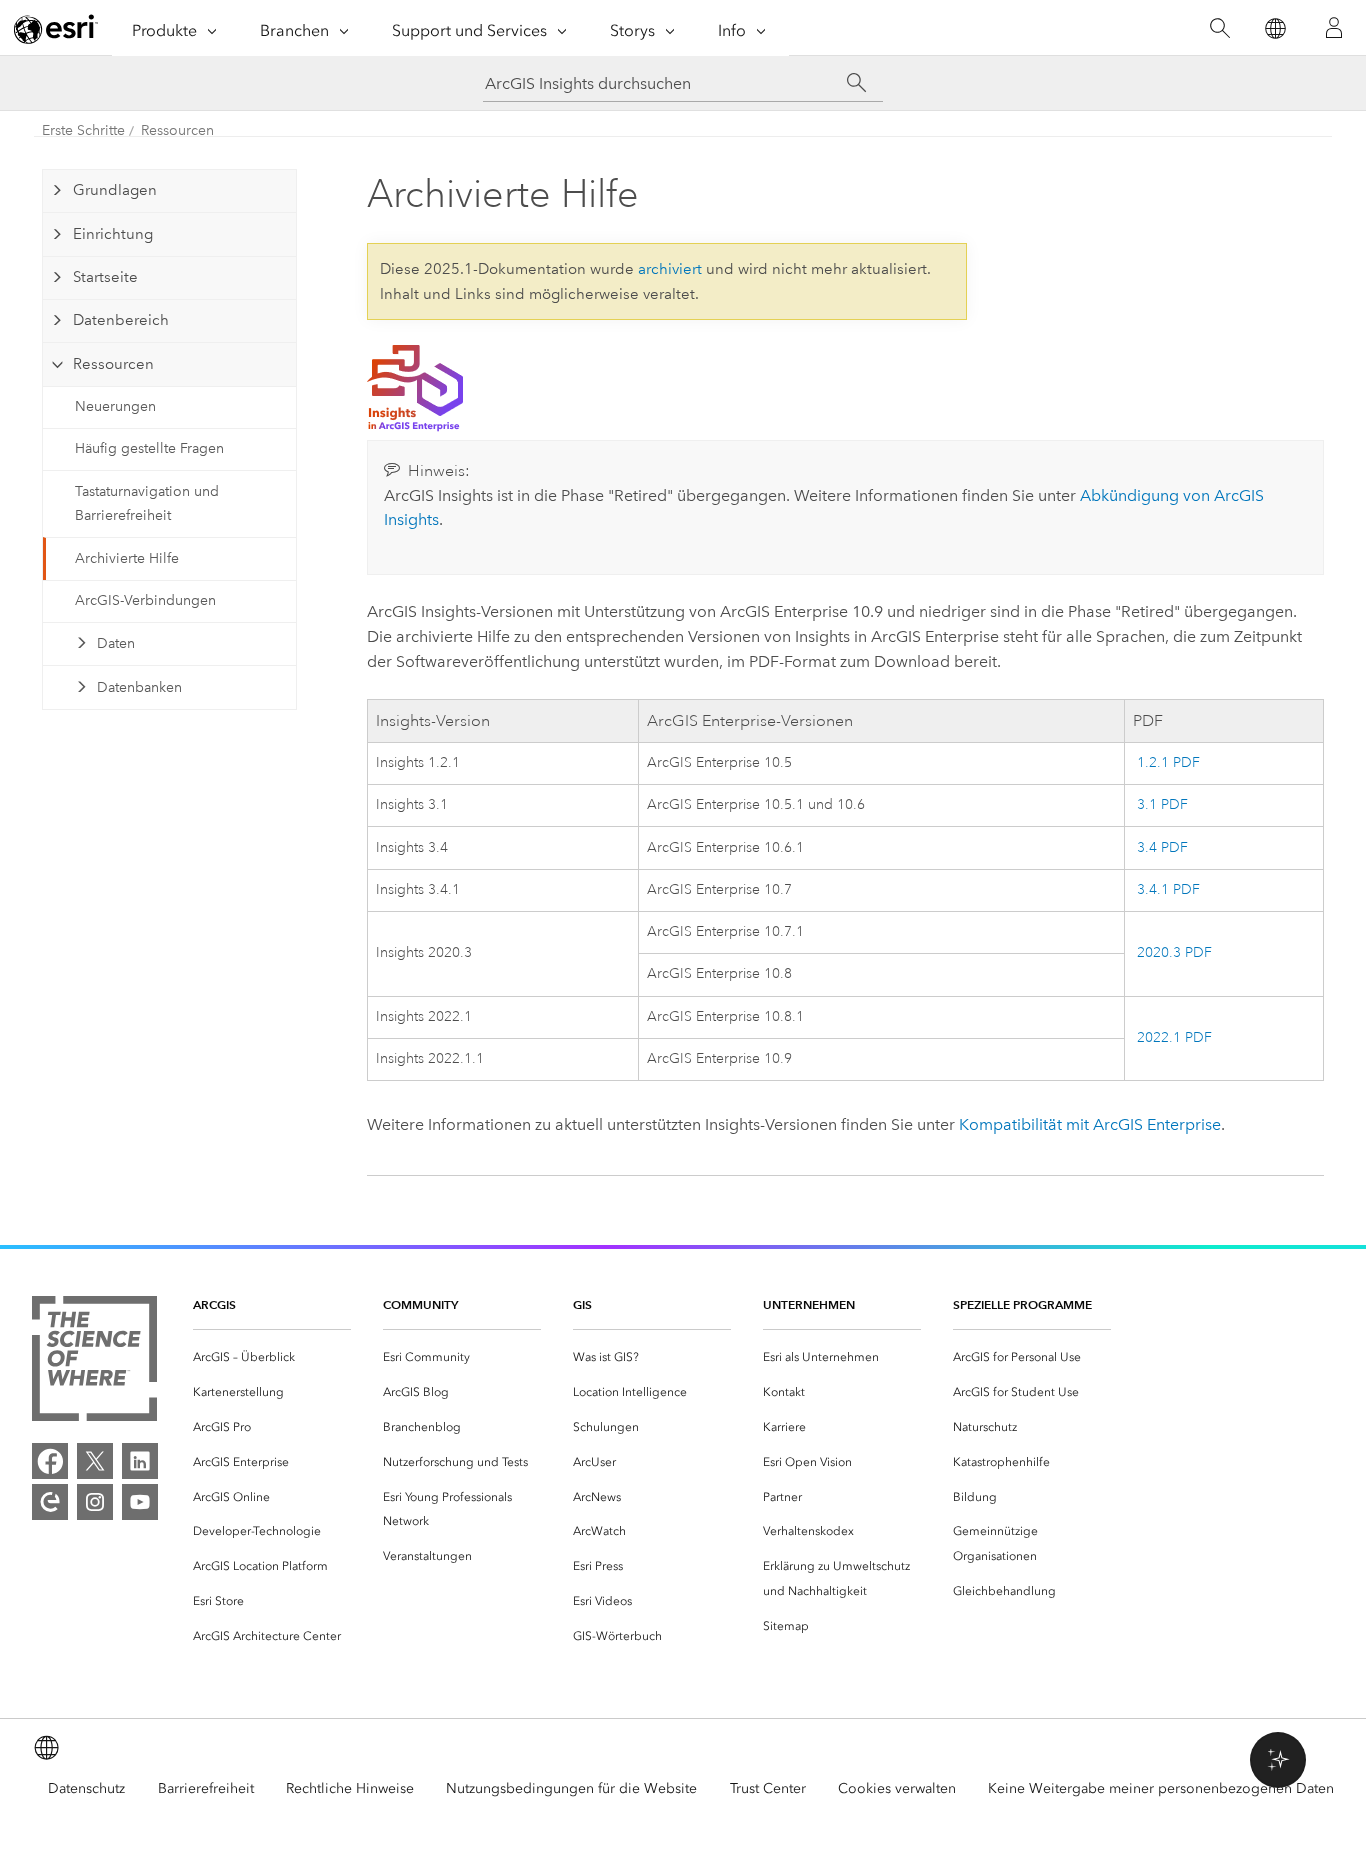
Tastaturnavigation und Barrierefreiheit (147, 504)
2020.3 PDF (1172, 952)
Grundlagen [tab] (115, 190)
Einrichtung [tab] (113, 234)
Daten (116, 643)
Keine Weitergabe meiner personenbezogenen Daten (1161, 1788)
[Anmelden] (1334, 28)
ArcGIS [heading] (214, 1304)
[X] (95, 1461)
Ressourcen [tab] (113, 364)
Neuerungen (115, 406)
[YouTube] (140, 1502)
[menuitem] (272, 1357)
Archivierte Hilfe (127, 558)
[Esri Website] (56, 29)
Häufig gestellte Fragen (149, 448)
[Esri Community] (50, 1502)
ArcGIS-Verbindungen (145, 600)
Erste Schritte (83, 130)
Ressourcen (177, 130)
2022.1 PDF (1172, 1037)
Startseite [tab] (105, 277)
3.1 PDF (1160, 804)
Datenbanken (139, 687)
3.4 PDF (1160, 847)
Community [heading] (420, 1304)
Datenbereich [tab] (121, 320)
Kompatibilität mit (1090, 1124)
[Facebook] (50, 1461)
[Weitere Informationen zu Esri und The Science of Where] (94, 1362)
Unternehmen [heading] (809, 1304)
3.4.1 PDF (1166, 889)
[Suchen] (1219, 28)
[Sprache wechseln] (1274, 28)
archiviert (670, 269)
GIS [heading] (582, 1304)
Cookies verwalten (897, 1788)
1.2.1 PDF (1166, 762)
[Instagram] (95, 1502)
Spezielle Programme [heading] (1022, 1304)
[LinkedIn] (140, 1461)
